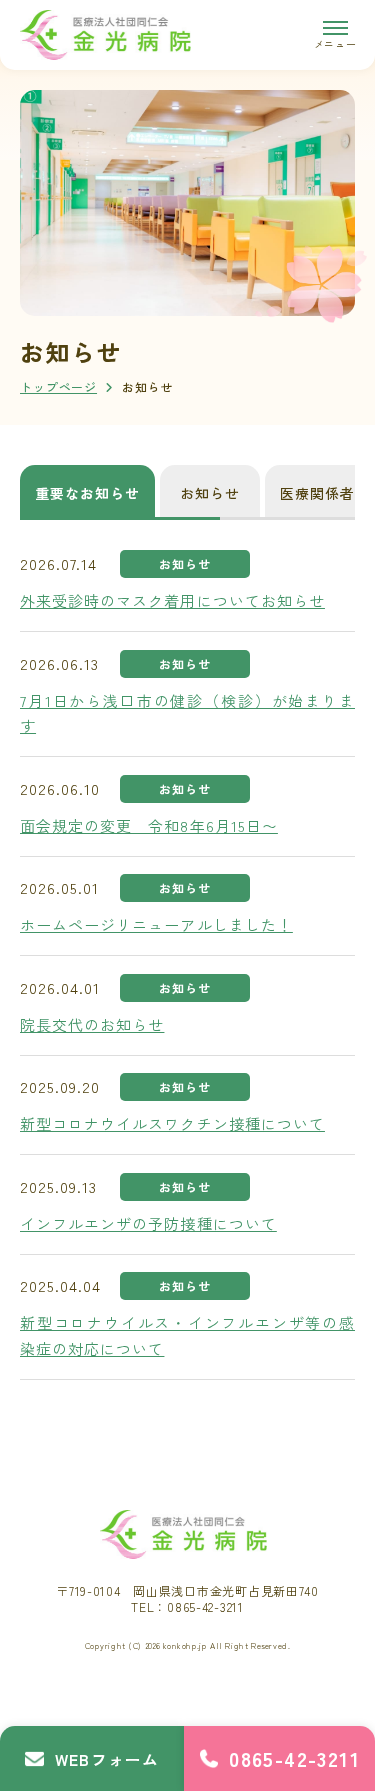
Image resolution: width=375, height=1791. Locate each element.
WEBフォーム (107, 1759)
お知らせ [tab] (210, 493)
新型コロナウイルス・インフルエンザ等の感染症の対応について (187, 1335)
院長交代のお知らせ (92, 1024)
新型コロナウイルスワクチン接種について (172, 1123)
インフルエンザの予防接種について (148, 1223)
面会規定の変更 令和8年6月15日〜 (149, 825)
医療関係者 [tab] (317, 493)
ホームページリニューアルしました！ (156, 924)
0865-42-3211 (294, 1758)
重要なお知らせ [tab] (87, 493)
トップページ (58, 386)
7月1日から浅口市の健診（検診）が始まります (187, 713)
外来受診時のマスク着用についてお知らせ (172, 600)
